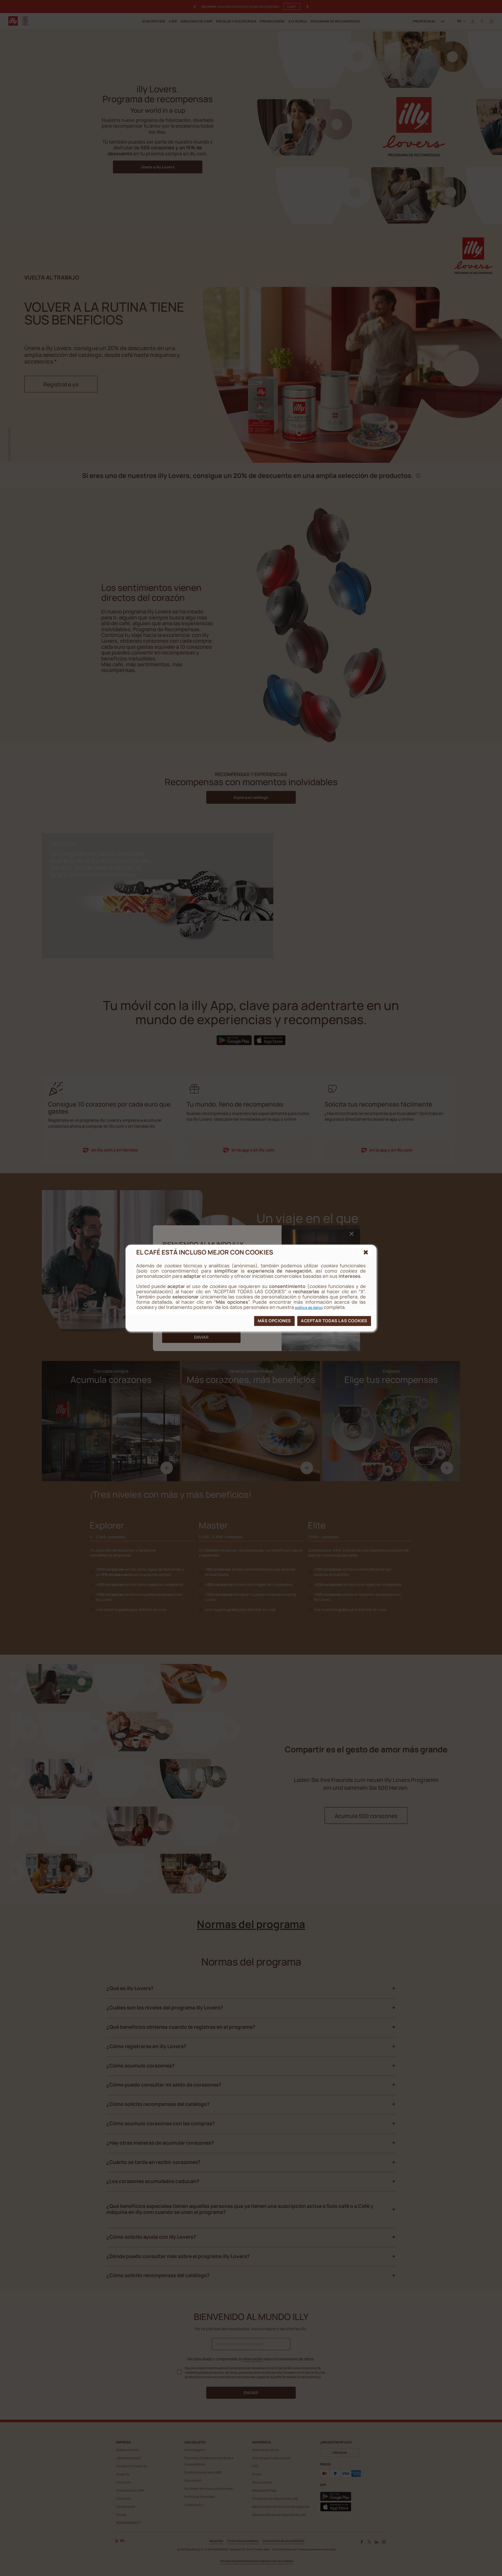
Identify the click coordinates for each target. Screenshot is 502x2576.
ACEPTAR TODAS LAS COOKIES (334, 1321)
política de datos (309, 1307)
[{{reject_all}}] (366, 1252)
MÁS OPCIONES (274, 1321)
